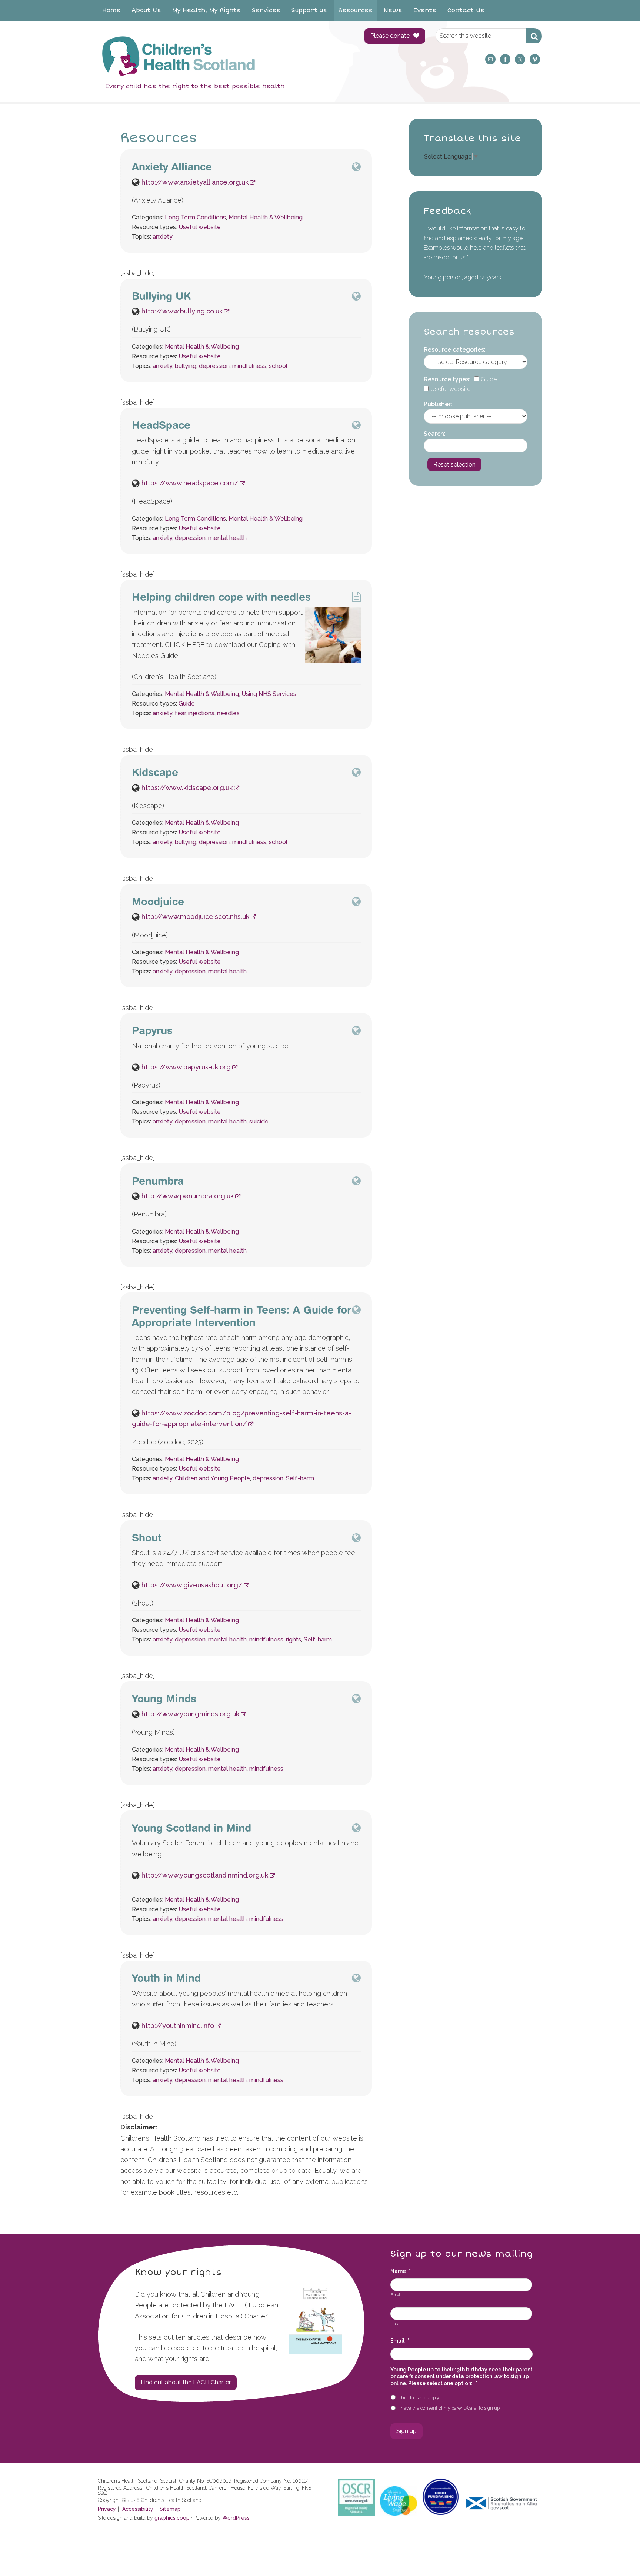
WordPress (236, 2518)
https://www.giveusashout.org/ (192, 1585)
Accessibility (138, 2509)
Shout (147, 1538)
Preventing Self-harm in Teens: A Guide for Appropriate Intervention (241, 1316)
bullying (186, 366)
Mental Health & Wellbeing (266, 217)
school (278, 366)
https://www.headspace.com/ (190, 483)
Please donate (390, 36)
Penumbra (158, 1181)
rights (294, 1639)
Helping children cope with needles (221, 597)
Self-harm (300, 1478)
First (396, 2295)
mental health (227, 538)
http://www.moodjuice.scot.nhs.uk (195, 917)
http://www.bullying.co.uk (182, 311)
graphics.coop (172, 2518)
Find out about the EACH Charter (186, 2382)
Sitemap (170, 2509)
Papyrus (152, 1030)
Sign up (406, 2431)
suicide (259, 1121)
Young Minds (164, 1698)
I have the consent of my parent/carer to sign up (449, 2408)
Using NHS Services (269, 694)
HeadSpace (161, 425)
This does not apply (419, 2398)
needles (228, 713)
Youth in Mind (166, 1978)
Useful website (200, 227)
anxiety (163, 237)
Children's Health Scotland (224, 56)
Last (395, 2324)
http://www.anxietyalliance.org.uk (195, 182)
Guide (187, 703)
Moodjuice (158, 901)
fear (180, 713)
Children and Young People (212, 1478)
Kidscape (155, 772)
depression (214, 366)
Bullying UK (161, 296)
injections (201, 713)
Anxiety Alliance (172, 167)
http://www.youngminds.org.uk (190, 1714)
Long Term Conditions (195, 217)
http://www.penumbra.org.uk (188, 1196)
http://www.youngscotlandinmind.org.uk (205, 1875)
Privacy (107, 2509)
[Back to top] (619, 2555)
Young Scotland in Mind (191, 1828)
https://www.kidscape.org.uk (187, 788)
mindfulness (249, 366)
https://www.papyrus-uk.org (186, 1067)
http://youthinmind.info (178, 2026)
